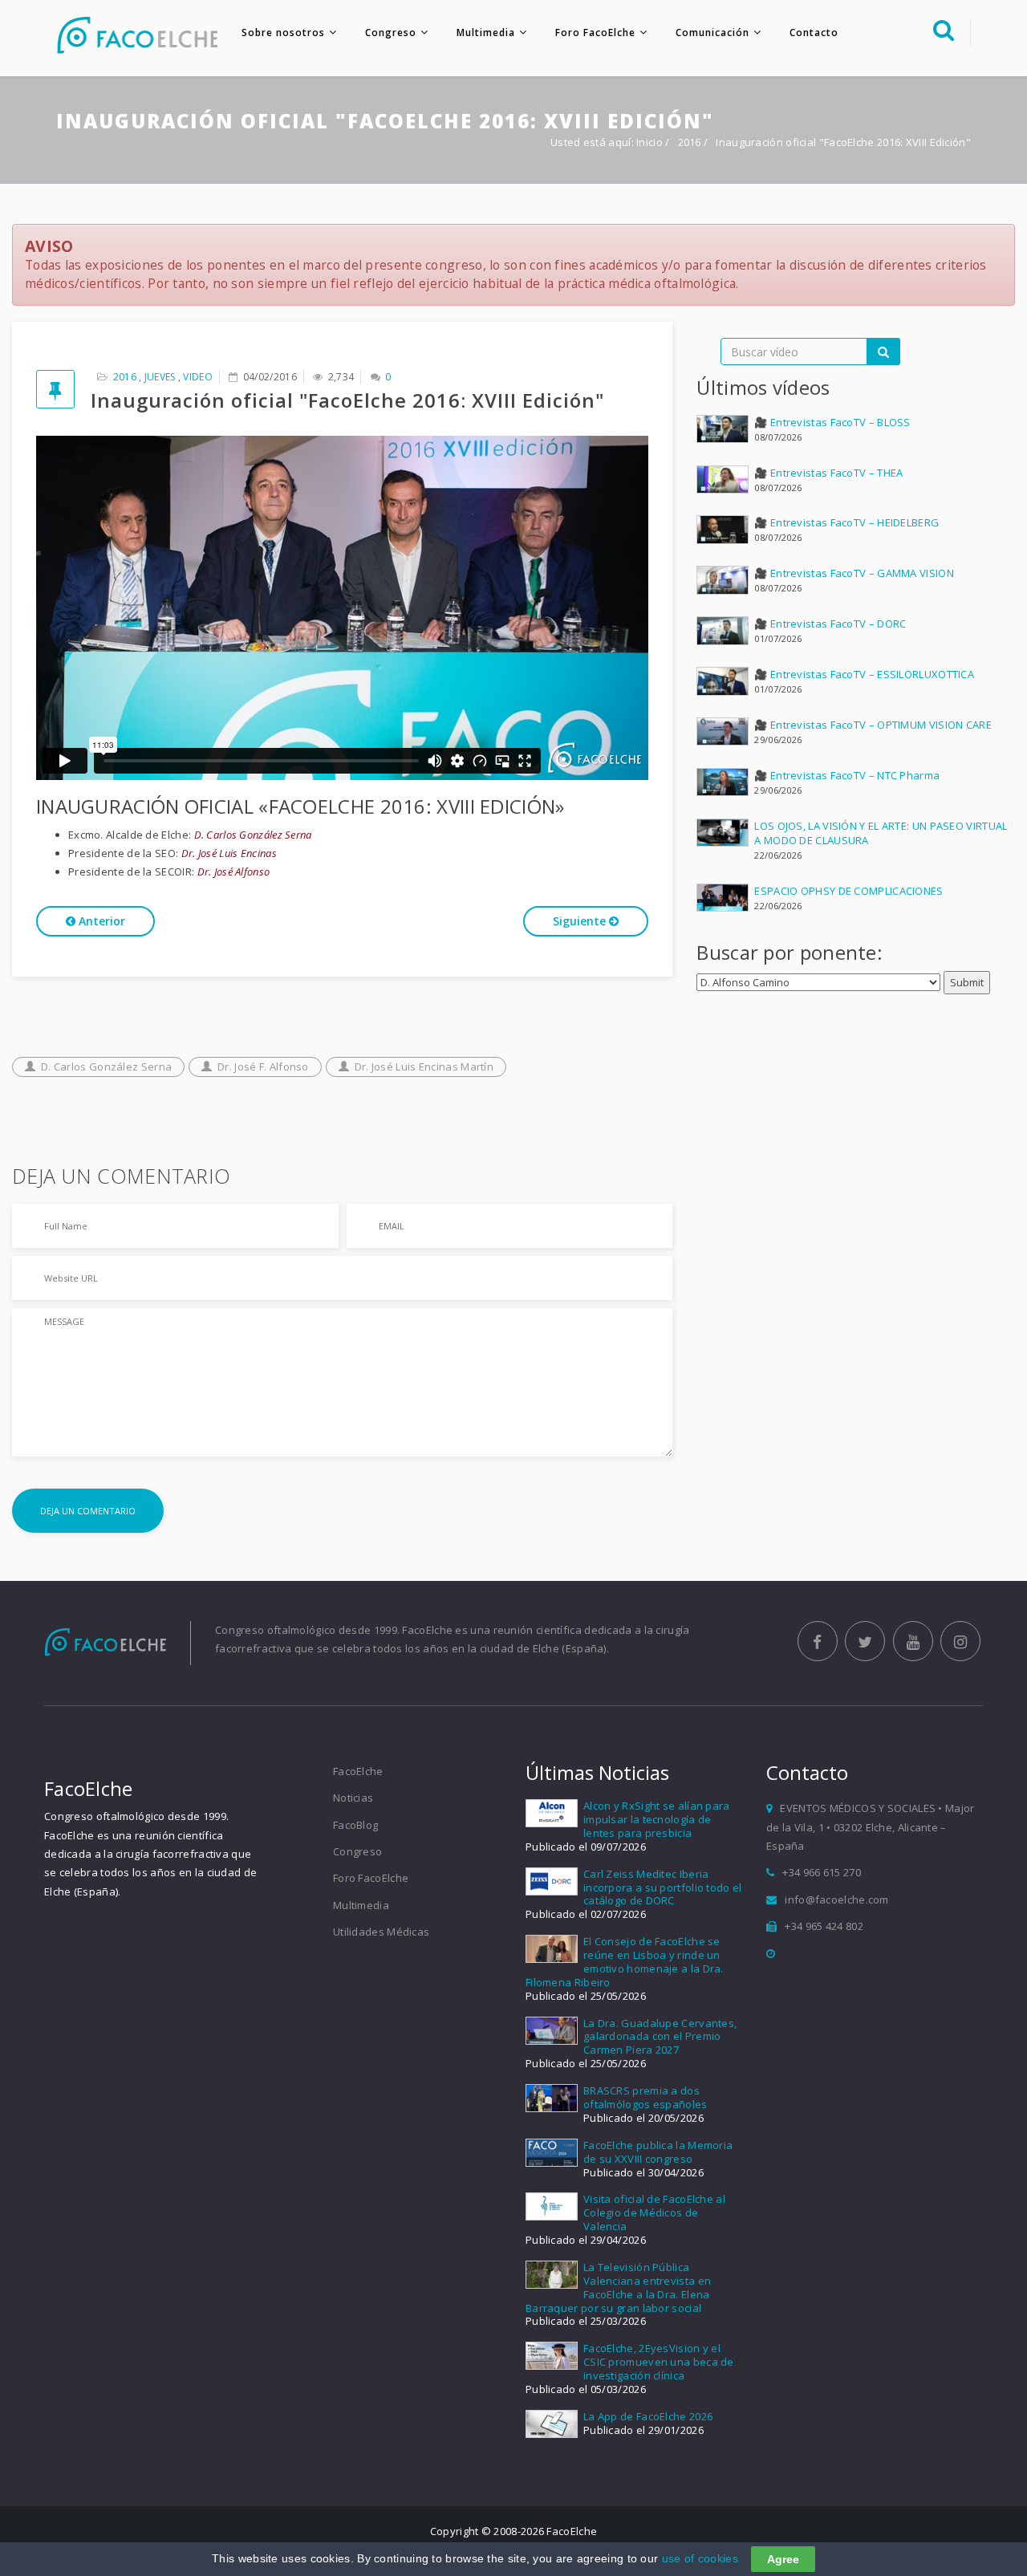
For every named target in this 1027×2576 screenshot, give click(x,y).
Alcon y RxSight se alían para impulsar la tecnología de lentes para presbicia (657, 1819)
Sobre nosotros (283, 33)
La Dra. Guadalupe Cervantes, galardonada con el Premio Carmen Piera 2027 (660, 2037)
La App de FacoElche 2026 (648, 2416)
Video (198, 377)
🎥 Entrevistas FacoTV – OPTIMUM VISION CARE (873, 725)
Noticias (353, 1798)
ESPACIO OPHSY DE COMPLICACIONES (848, 891)
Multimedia (486, 33)
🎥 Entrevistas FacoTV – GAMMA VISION (854, 573)
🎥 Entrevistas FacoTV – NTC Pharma (847, 775)
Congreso (391, 33)
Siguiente (581, 921)
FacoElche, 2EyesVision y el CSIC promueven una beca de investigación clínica (659, 2362)
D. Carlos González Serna (106, 1067)
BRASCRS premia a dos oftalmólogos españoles (645, 2097)
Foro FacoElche (595, 33)
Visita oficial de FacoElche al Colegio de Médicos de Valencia (654, 2212)
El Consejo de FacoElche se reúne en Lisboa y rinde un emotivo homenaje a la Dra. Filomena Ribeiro (625, 1962)
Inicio (649, 142)
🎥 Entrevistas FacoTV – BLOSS (832, 422)
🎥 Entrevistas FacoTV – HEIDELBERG (846, 522)
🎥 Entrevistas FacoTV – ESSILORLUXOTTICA (864, 674)
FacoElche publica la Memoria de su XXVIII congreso (658, 2152)
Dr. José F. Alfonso (263, 1067)
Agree (783, 2559)
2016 (691, 142)
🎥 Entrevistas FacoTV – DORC (830, 624)
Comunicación (712, 33)
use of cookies (700, 2558)
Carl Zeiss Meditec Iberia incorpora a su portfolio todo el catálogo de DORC (663, 1887)
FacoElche (358, 1771)
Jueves (160, 377)
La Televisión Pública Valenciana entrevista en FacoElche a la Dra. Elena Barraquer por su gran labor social (618, 2288)
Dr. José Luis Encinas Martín (424, 1067)
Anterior (100, 921)
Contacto (814, 33)
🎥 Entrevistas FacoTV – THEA (828, 473)
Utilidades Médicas (381, 1932)
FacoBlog (355, 1825)
